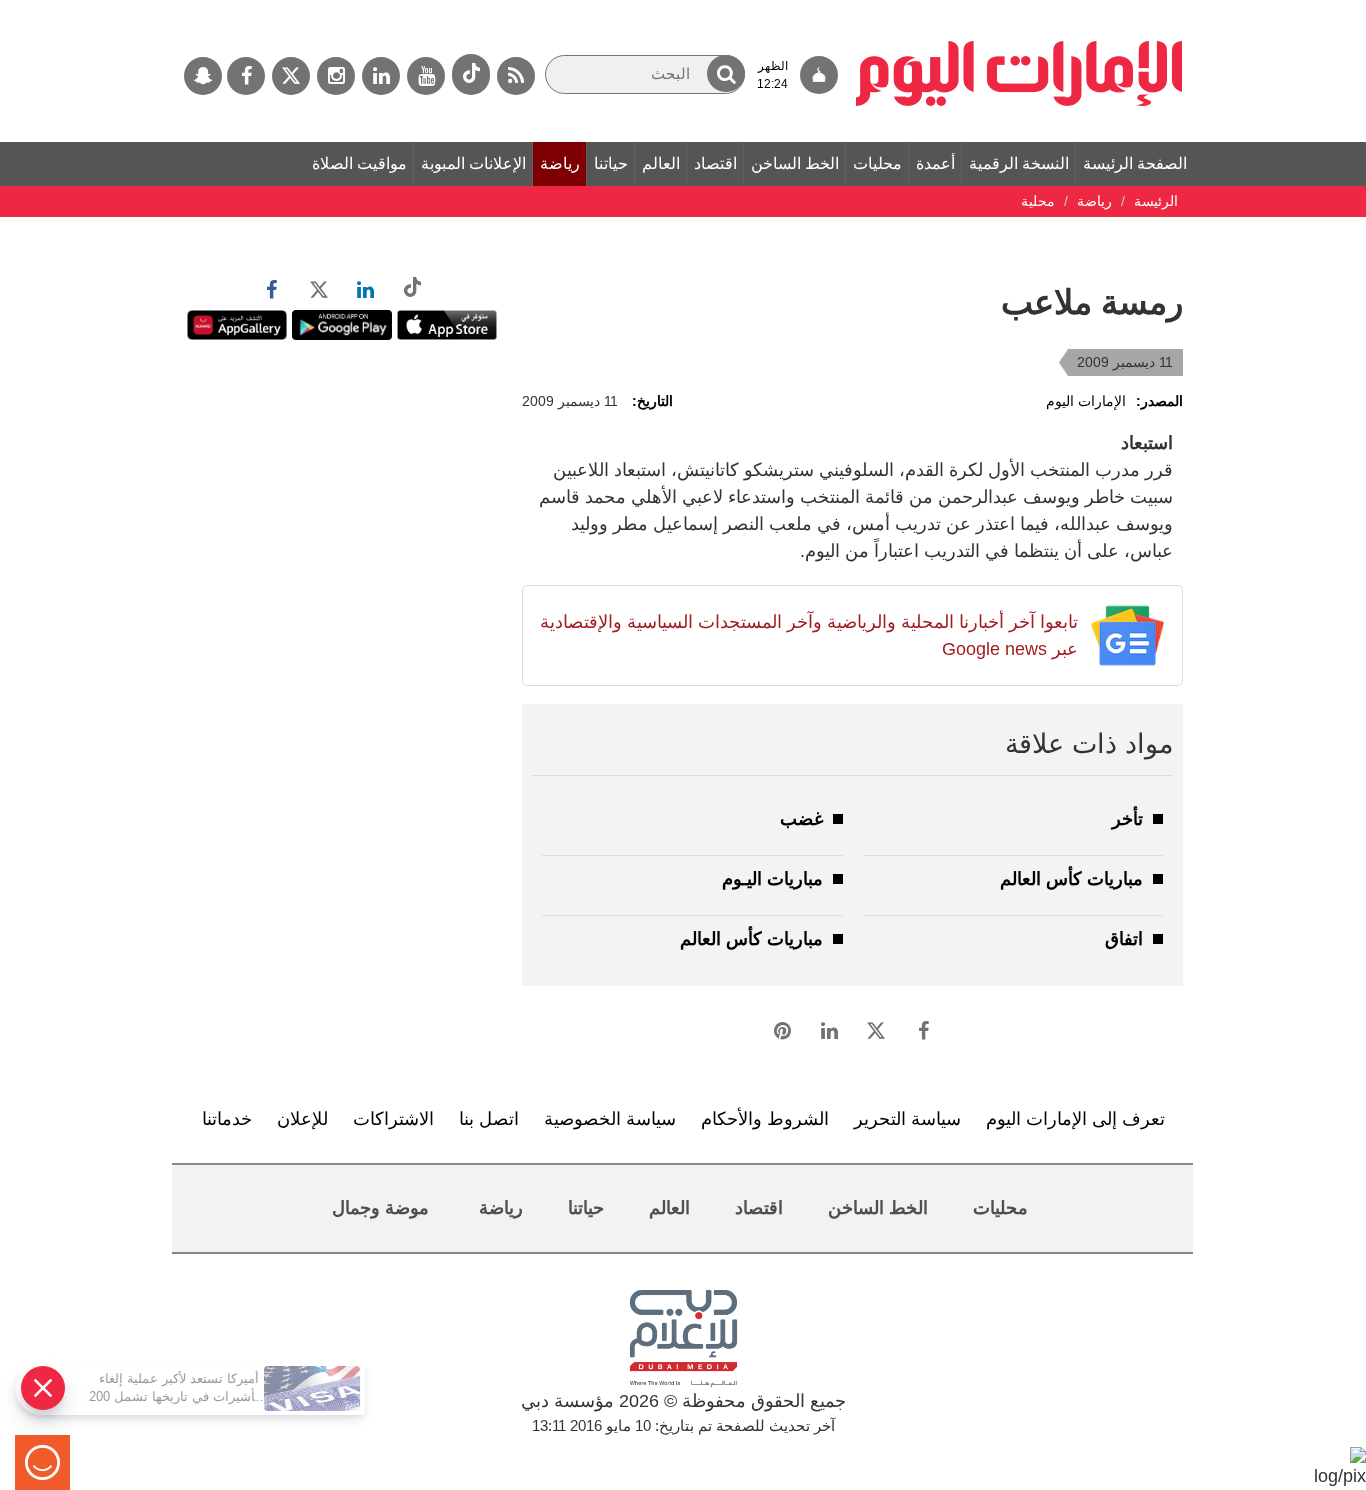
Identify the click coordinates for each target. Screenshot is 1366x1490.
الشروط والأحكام (765, 1119)
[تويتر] (291, 76)
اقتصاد (715, 163)
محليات (877, 163)
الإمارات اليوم (1086, 401)
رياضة (560, 163)
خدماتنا (227, 1119)
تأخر (1127, 819)
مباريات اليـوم (772, 879)
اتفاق (1124, 939)
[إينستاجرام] (336, 76)
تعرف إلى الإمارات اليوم (1075, 1119)
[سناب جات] (203, 76)
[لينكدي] (381, 76)
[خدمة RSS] (516, 76)
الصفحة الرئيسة (1135, 163)
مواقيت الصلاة (359, 163)
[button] (726, 73)
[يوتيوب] (426, 76)
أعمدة (935, 163)
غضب (801, 819)
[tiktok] (471, 74)
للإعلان (302, 1119)
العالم (661, 163)
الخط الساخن (795, 163)
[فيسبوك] (246, 76)
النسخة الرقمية (1019, 163)
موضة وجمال (380, 1208)
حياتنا (611, 163)
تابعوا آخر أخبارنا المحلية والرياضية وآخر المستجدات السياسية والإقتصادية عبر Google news (808, 635)
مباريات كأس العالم (1071, 879)
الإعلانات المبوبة (473, 163)
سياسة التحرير (907, 1119)
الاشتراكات (393, 1119)
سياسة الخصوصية (610, 1119)
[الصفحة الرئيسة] (1019, 10)
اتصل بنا (489, 1119)
